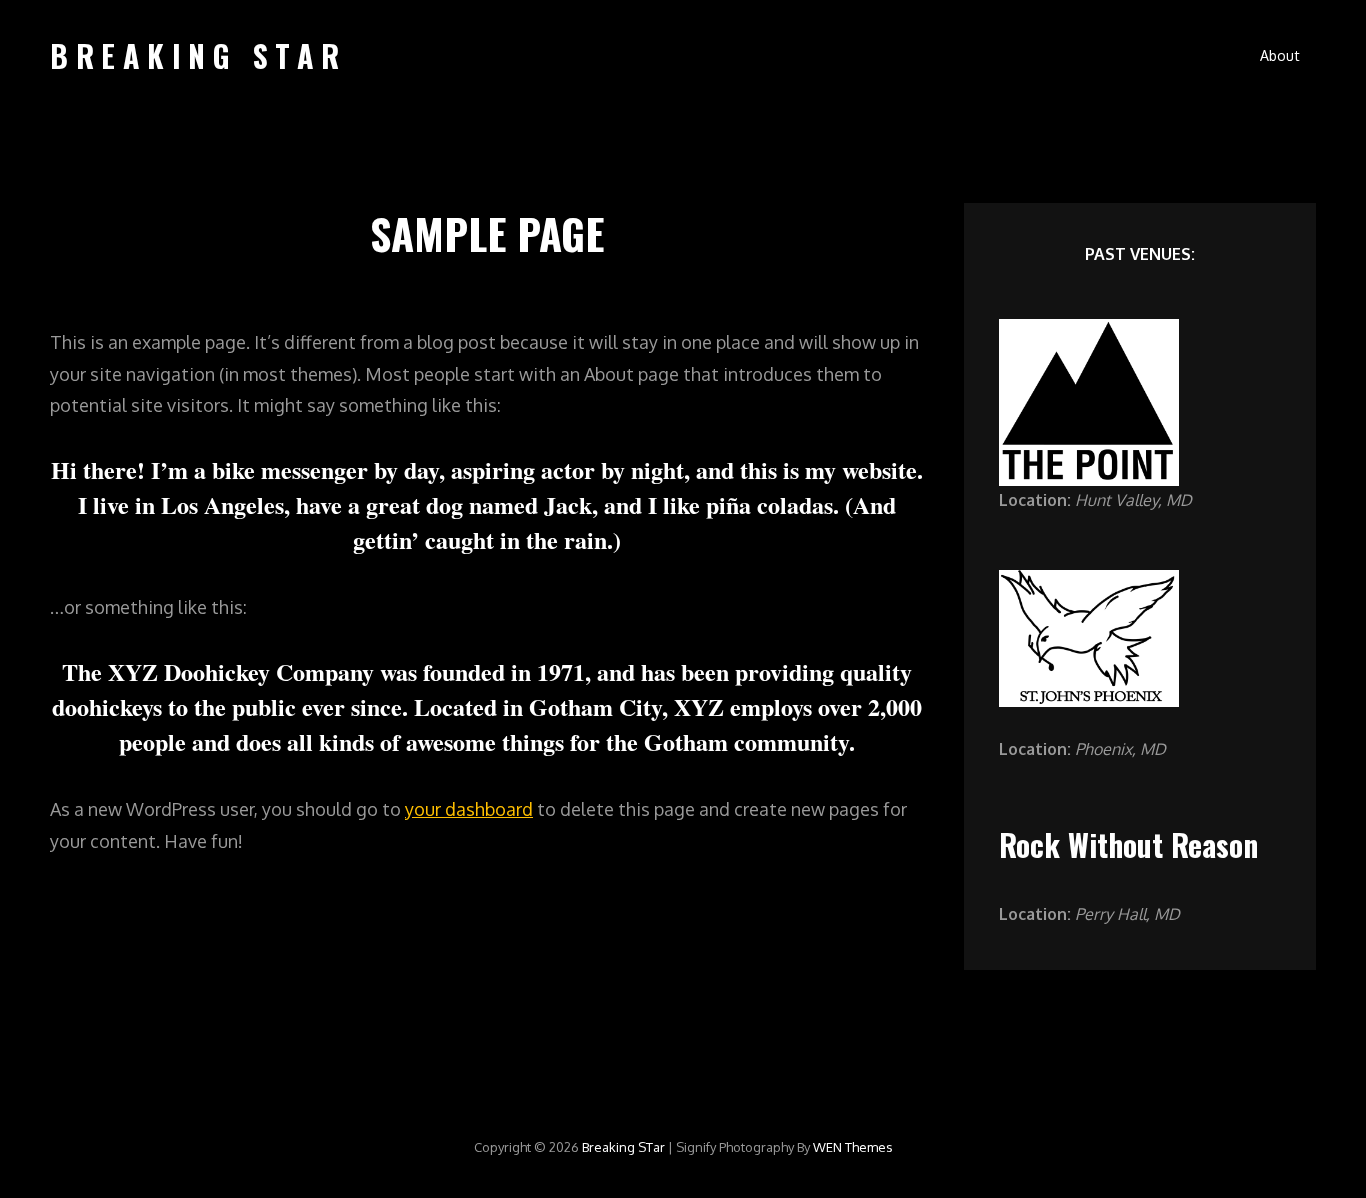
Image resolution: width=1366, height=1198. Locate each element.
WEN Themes (853, 1147)
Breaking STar (198, 55)
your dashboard (469, 809)
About (1280, 55)
